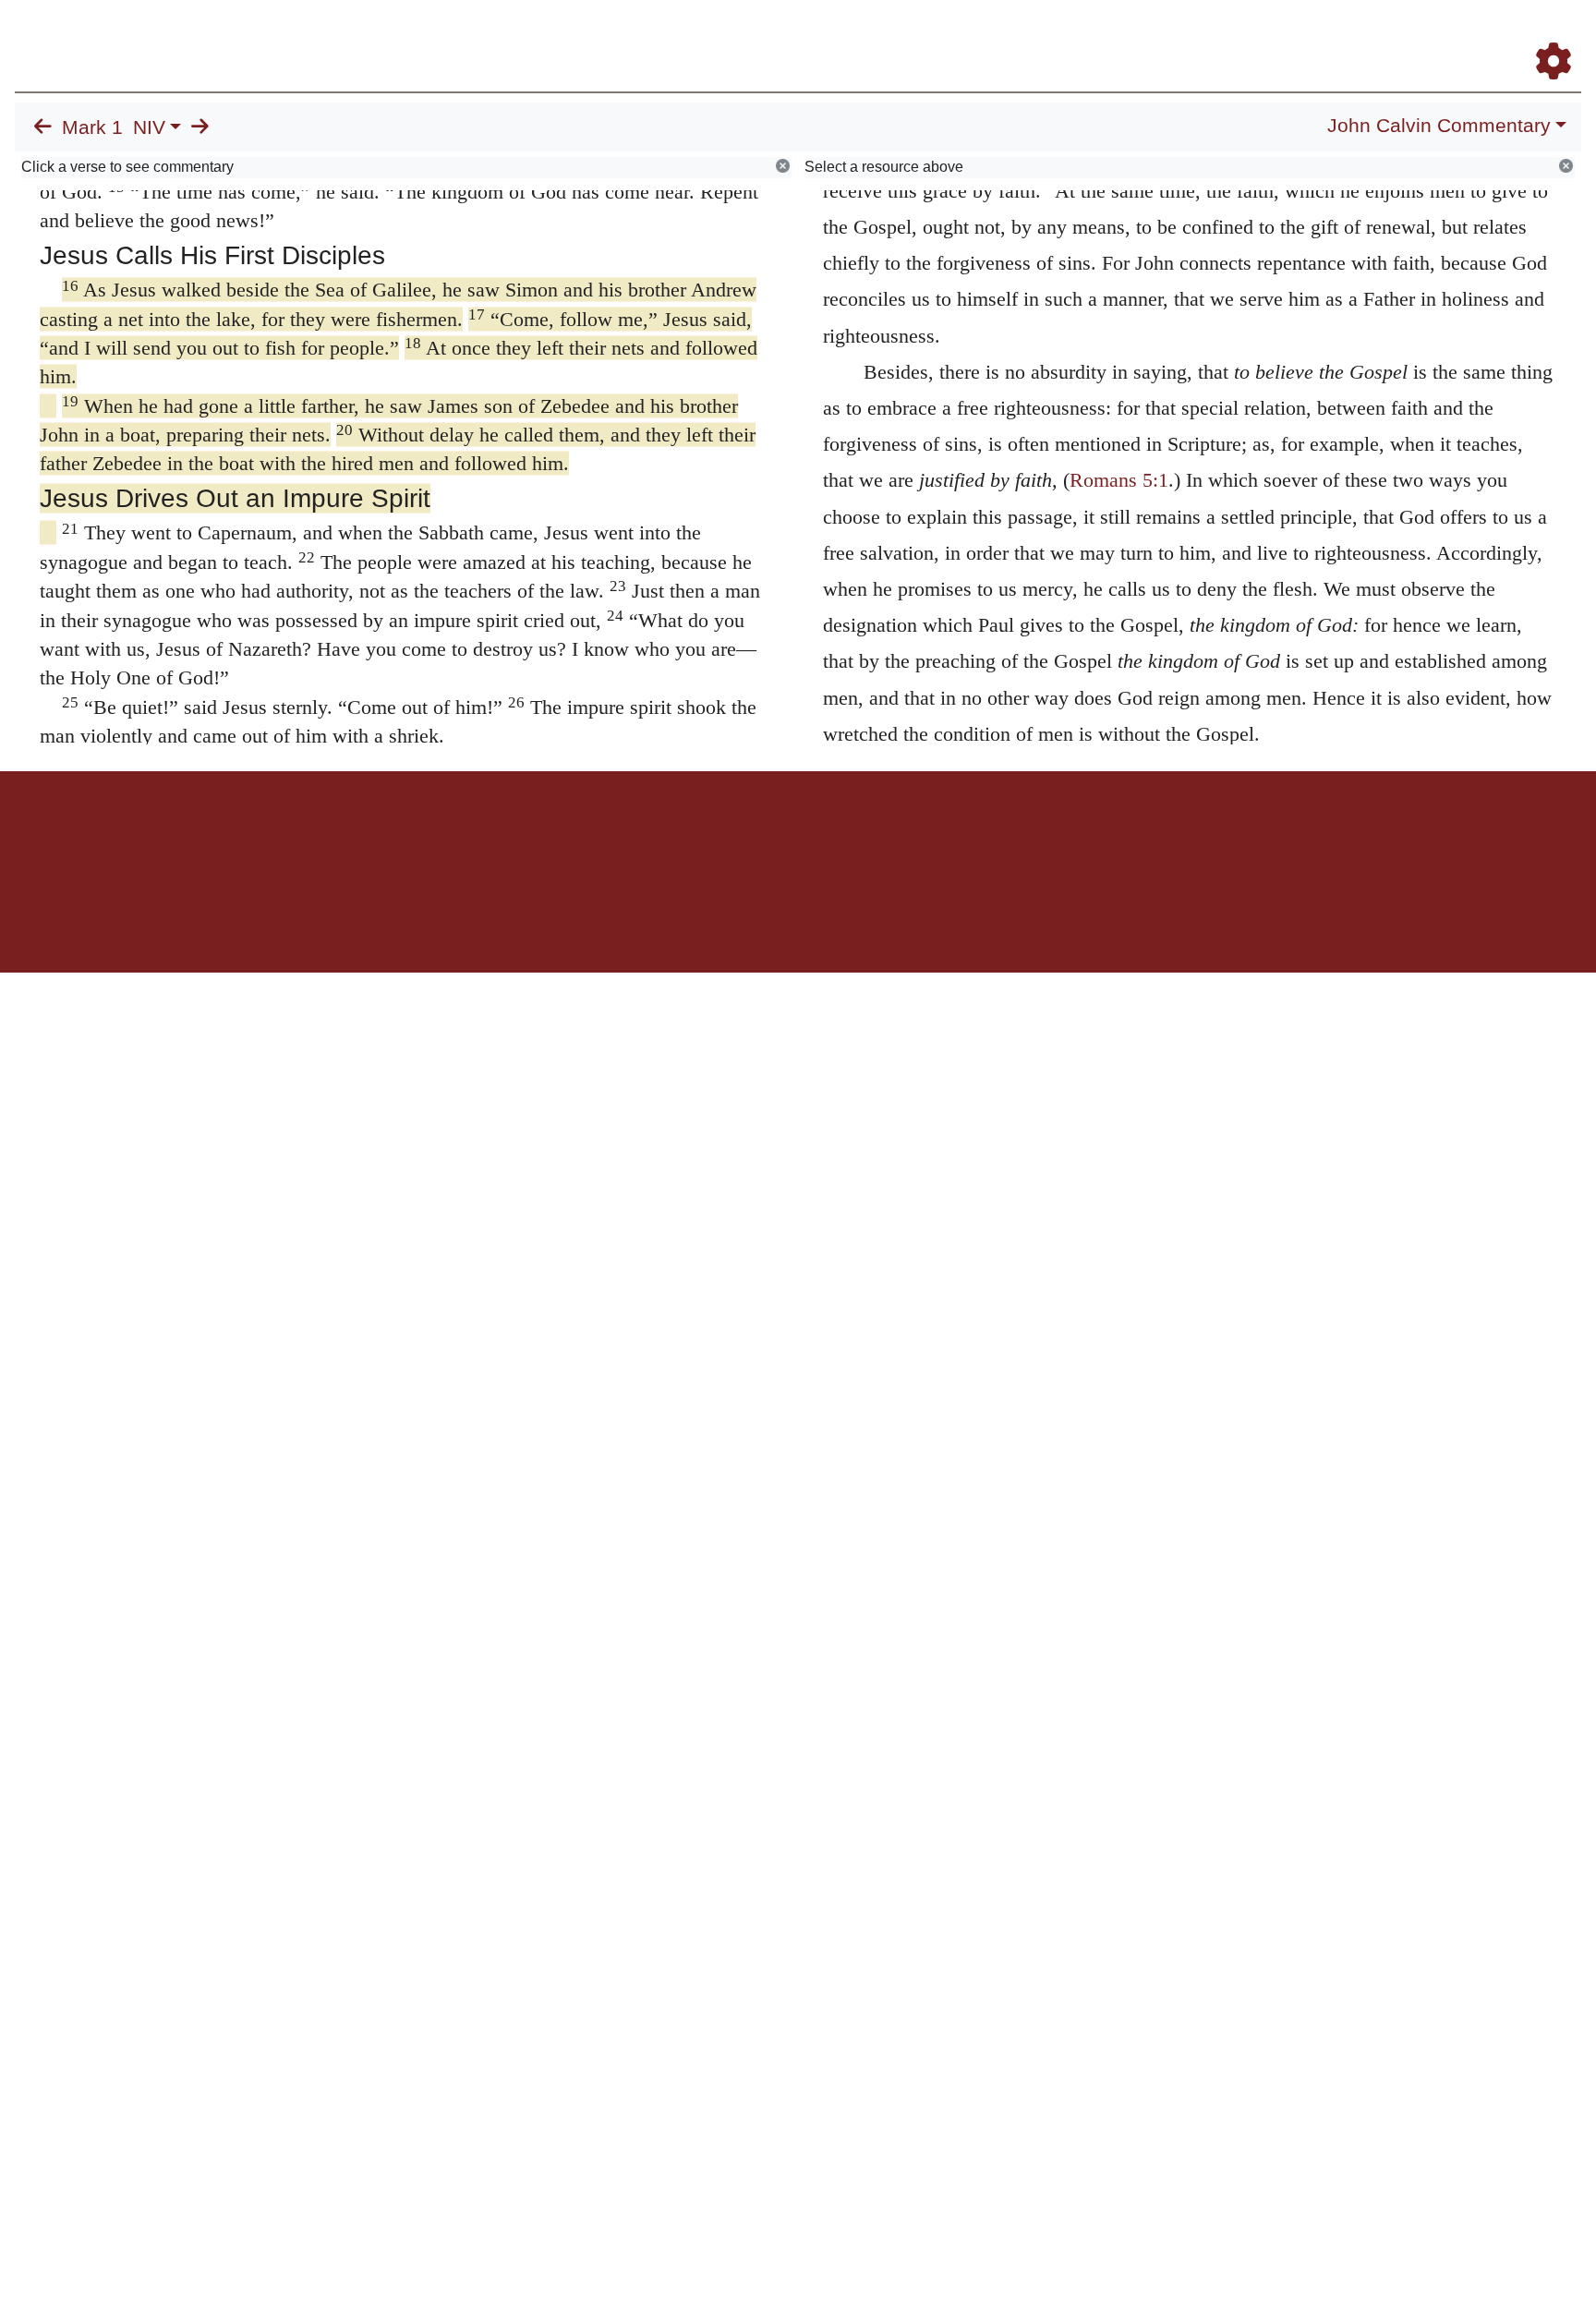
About (795, 835)
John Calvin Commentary (1439, 126)
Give (955, 835)
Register (1545, 36)
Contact (921, 835)
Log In (1481, 36)
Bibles (762, 835)
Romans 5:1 (1119, 480)
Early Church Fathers (1104, 36)
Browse (982, 36)
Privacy (881, 835)
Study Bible (1406, 36)
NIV (149, 127)
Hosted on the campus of (706, 919)
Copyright (837, 835)
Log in (644, 835)
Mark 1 (92, 127)
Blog (1336, 36)
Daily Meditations (1247, 36)
